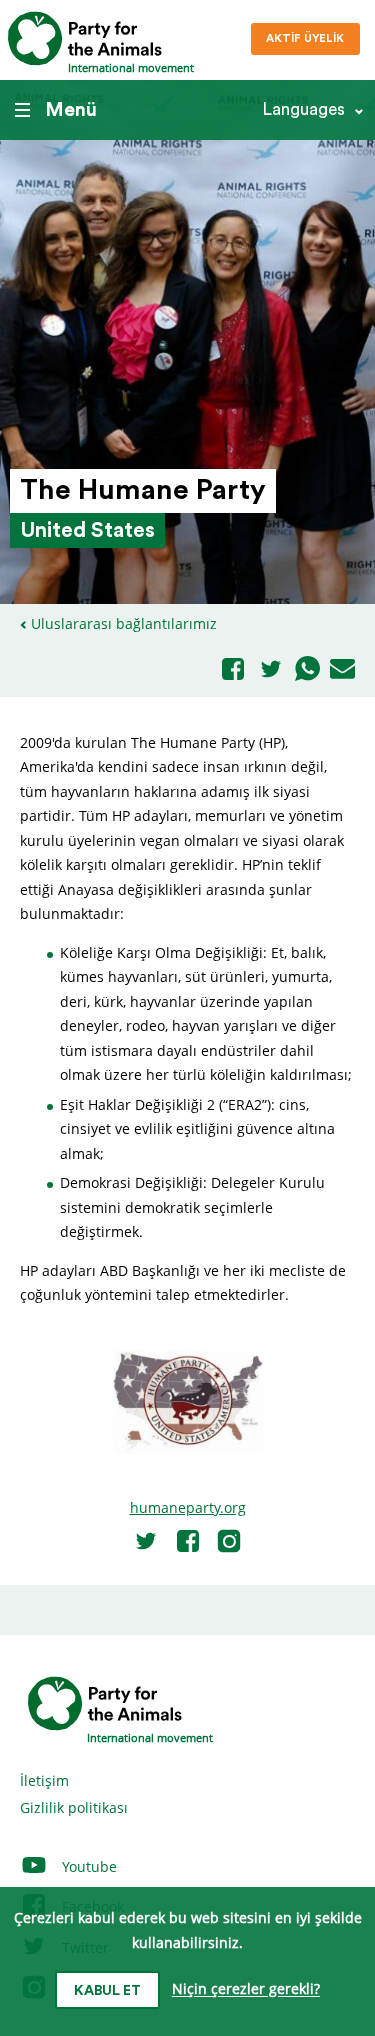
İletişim (44, 1780)
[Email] (342, 670)
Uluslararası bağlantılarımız (124, 623)
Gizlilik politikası (74, 1807)
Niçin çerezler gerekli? (246, 1989)
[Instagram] (229, 1541)
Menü (71, 110)
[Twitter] (271, 670)
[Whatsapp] (307, 670)
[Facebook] (233, 670)
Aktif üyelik (305, 38)
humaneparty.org (188, 1507)
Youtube (87, 1866)
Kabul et (107, 1991)
